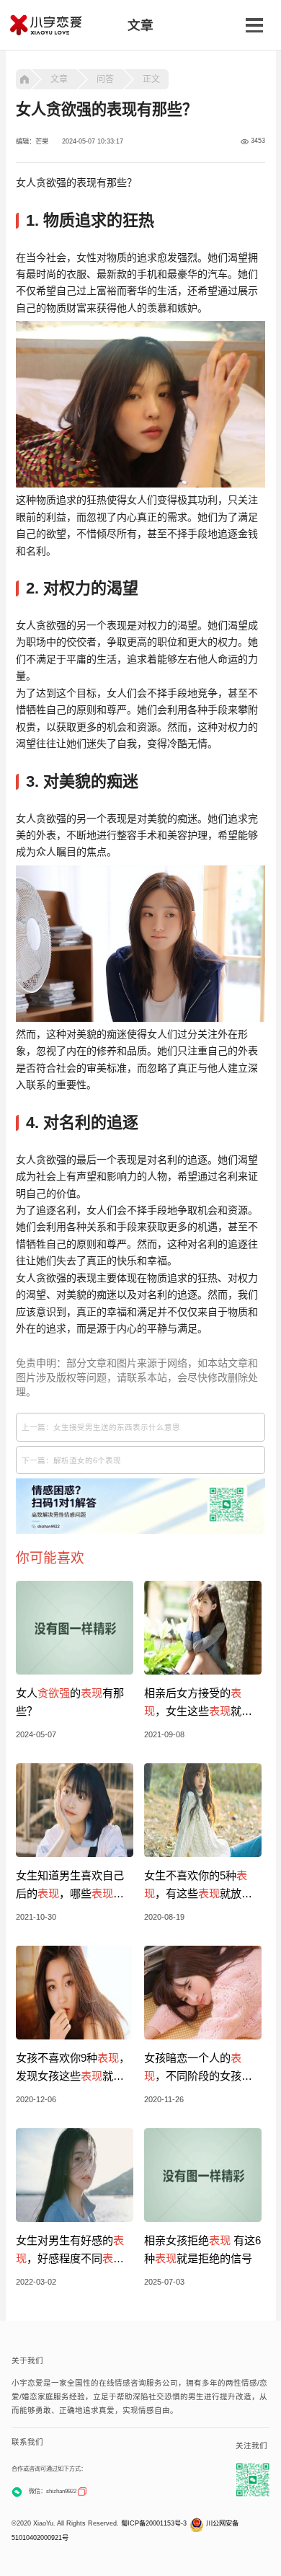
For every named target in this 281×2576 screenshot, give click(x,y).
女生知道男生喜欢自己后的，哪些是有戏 (70, 1886)
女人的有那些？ (70, 1702)
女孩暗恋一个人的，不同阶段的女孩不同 (198, 2068)
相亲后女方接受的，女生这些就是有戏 (198, 1703)
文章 (59, 79)
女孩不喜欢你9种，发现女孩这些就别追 (73, 2068)
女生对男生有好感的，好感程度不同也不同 (70, 2251)
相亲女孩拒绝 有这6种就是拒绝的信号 (202, 2249)
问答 (105, 79)
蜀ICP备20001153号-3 (154, 2523)
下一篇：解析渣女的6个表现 (71, 1460)
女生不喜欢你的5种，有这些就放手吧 (198, 1886)
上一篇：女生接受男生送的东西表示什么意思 (101, 1427)
